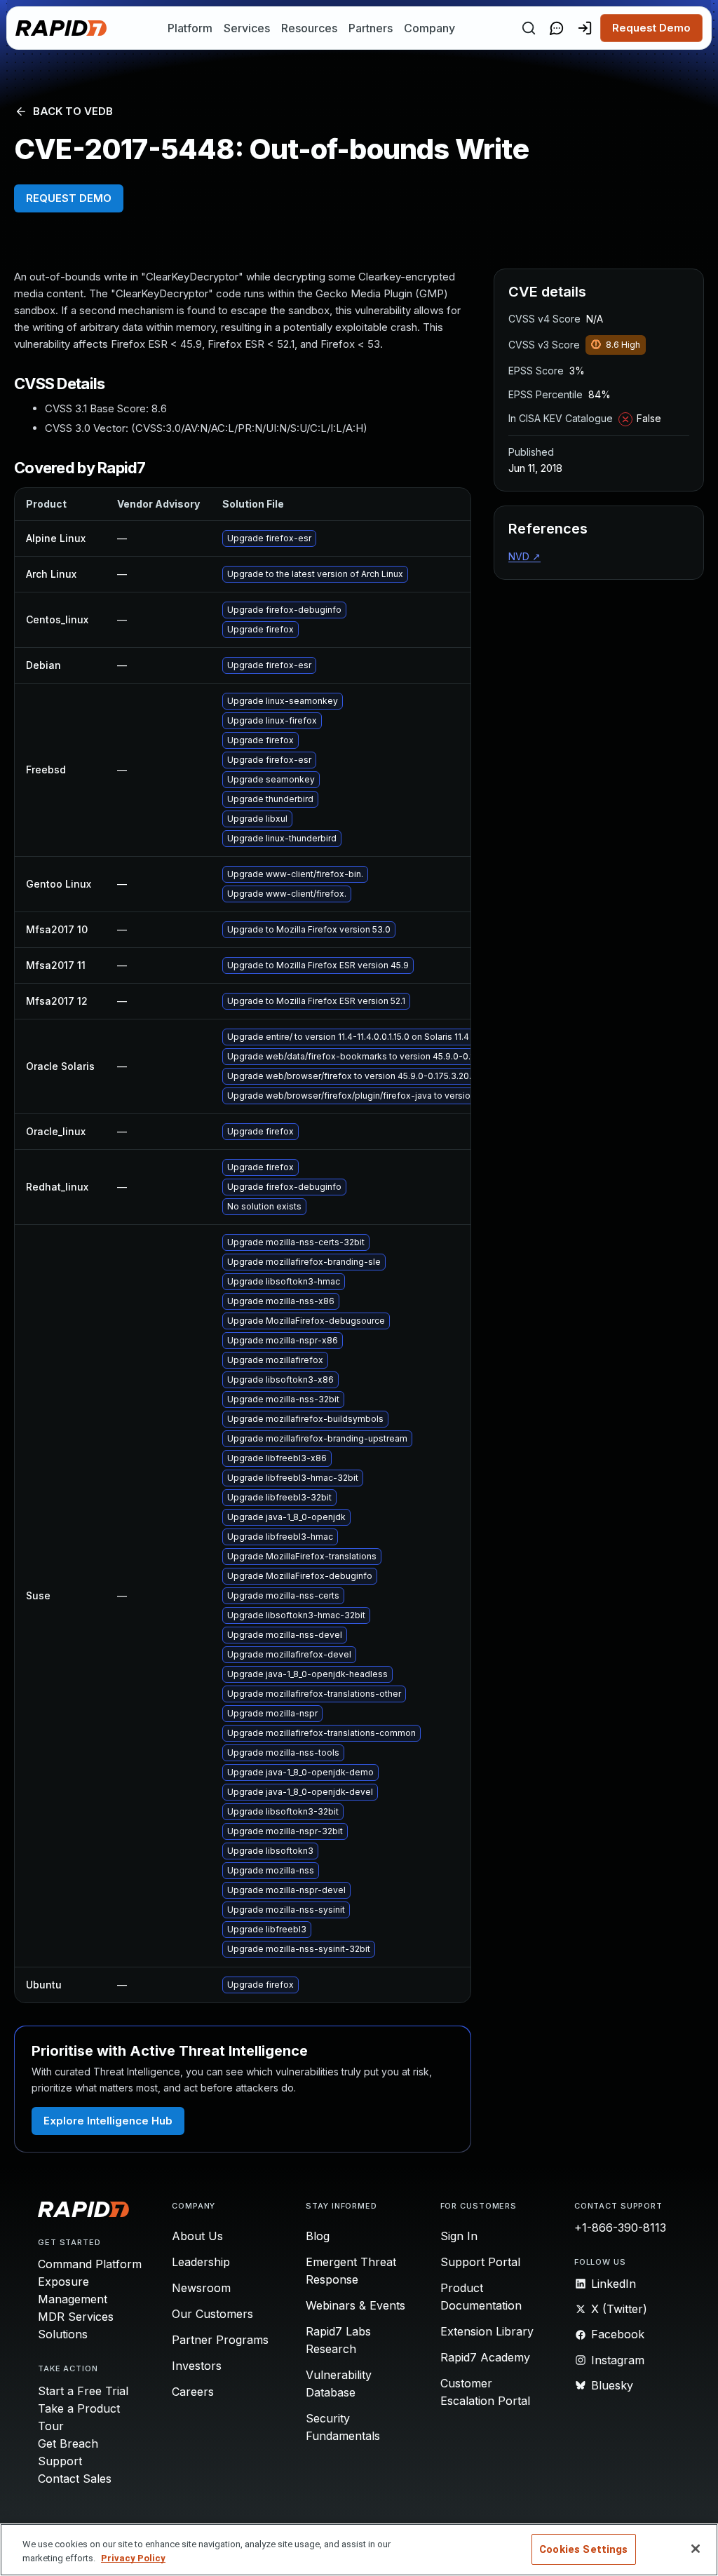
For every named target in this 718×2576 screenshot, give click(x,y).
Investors (197, 2366)
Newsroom (201, 2288)
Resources (309, 28)
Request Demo (651, 28)
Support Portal (480, 2262)
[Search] (529, 28)
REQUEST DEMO (69, 198)
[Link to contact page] (557, 28)
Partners (371, 28)
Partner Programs (220, 2340)
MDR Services (76, 2317)
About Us (197, 2236)
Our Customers (212, 2314)
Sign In (459, 2236)
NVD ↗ (524, 556)
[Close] (696, 2549)
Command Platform (90, 2264)
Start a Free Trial (83, 2391)
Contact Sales (75, 2479)
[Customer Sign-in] (585, 28)
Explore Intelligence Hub (108, 2121)
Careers (193, 2392)
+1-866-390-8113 (620, 2228)
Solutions (63, 2334)
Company (429, 28)
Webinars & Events (355, 2305)
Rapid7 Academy (485, 2357)
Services (247, 28)
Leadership (201, 2262)
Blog (318, 2236)
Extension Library (487, 2331)
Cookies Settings (583, 2549)
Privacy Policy (133, 2558)
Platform (190, 28)
